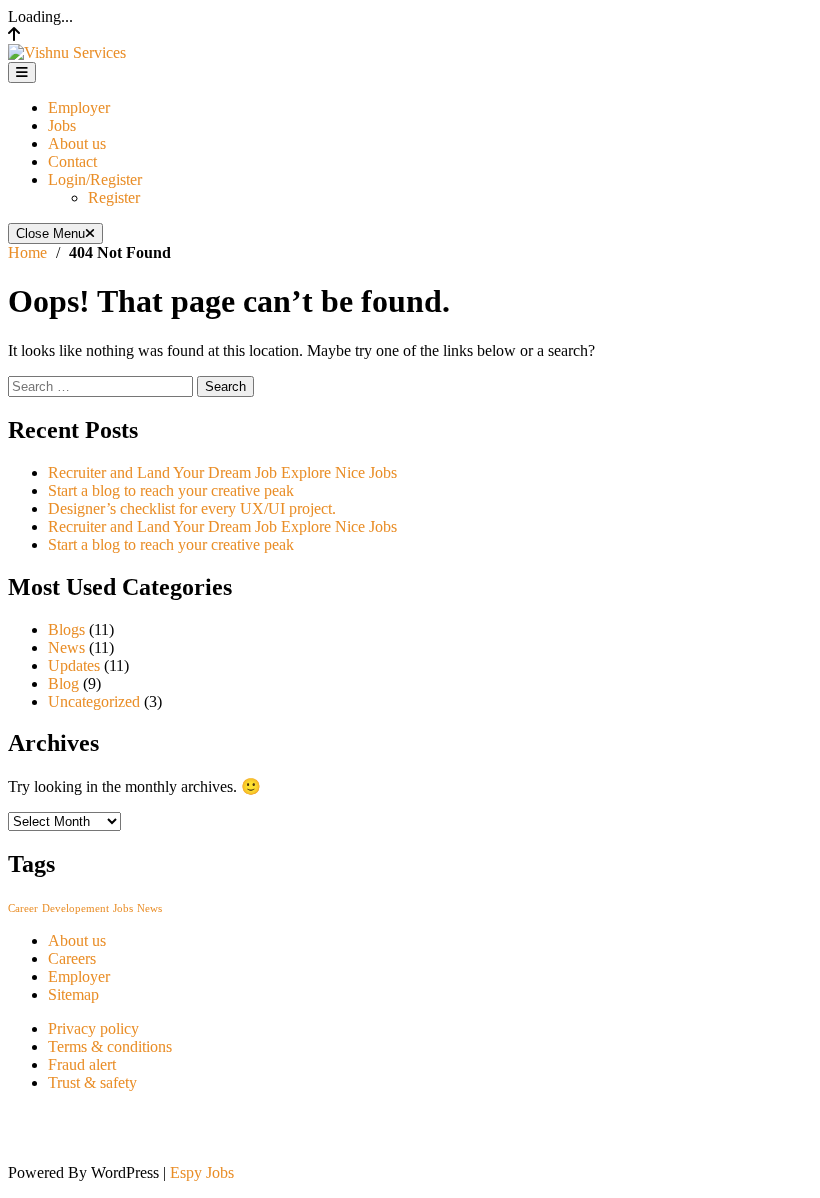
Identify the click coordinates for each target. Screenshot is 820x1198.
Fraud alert (82, 1064)
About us (77, 143)
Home (27, 252)
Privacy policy (93, 1028)
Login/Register (95, 179)
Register (114, 197)
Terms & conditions (110, 1046)
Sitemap (73, 994)
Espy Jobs (202, 1172)
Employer (79, 107)
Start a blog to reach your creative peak (171, 490)
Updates (74, 665)
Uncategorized (94, 701)
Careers (72, 958)
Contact (72, 161)
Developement (75, 908)
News (66, 647)
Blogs (66, 629)
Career (23, 908)
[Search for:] (102, 385)
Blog (63, 683)
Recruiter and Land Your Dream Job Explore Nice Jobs (222, 472)
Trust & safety (92, 1082)
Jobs (62, 125)
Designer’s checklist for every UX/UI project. (192, 508)
